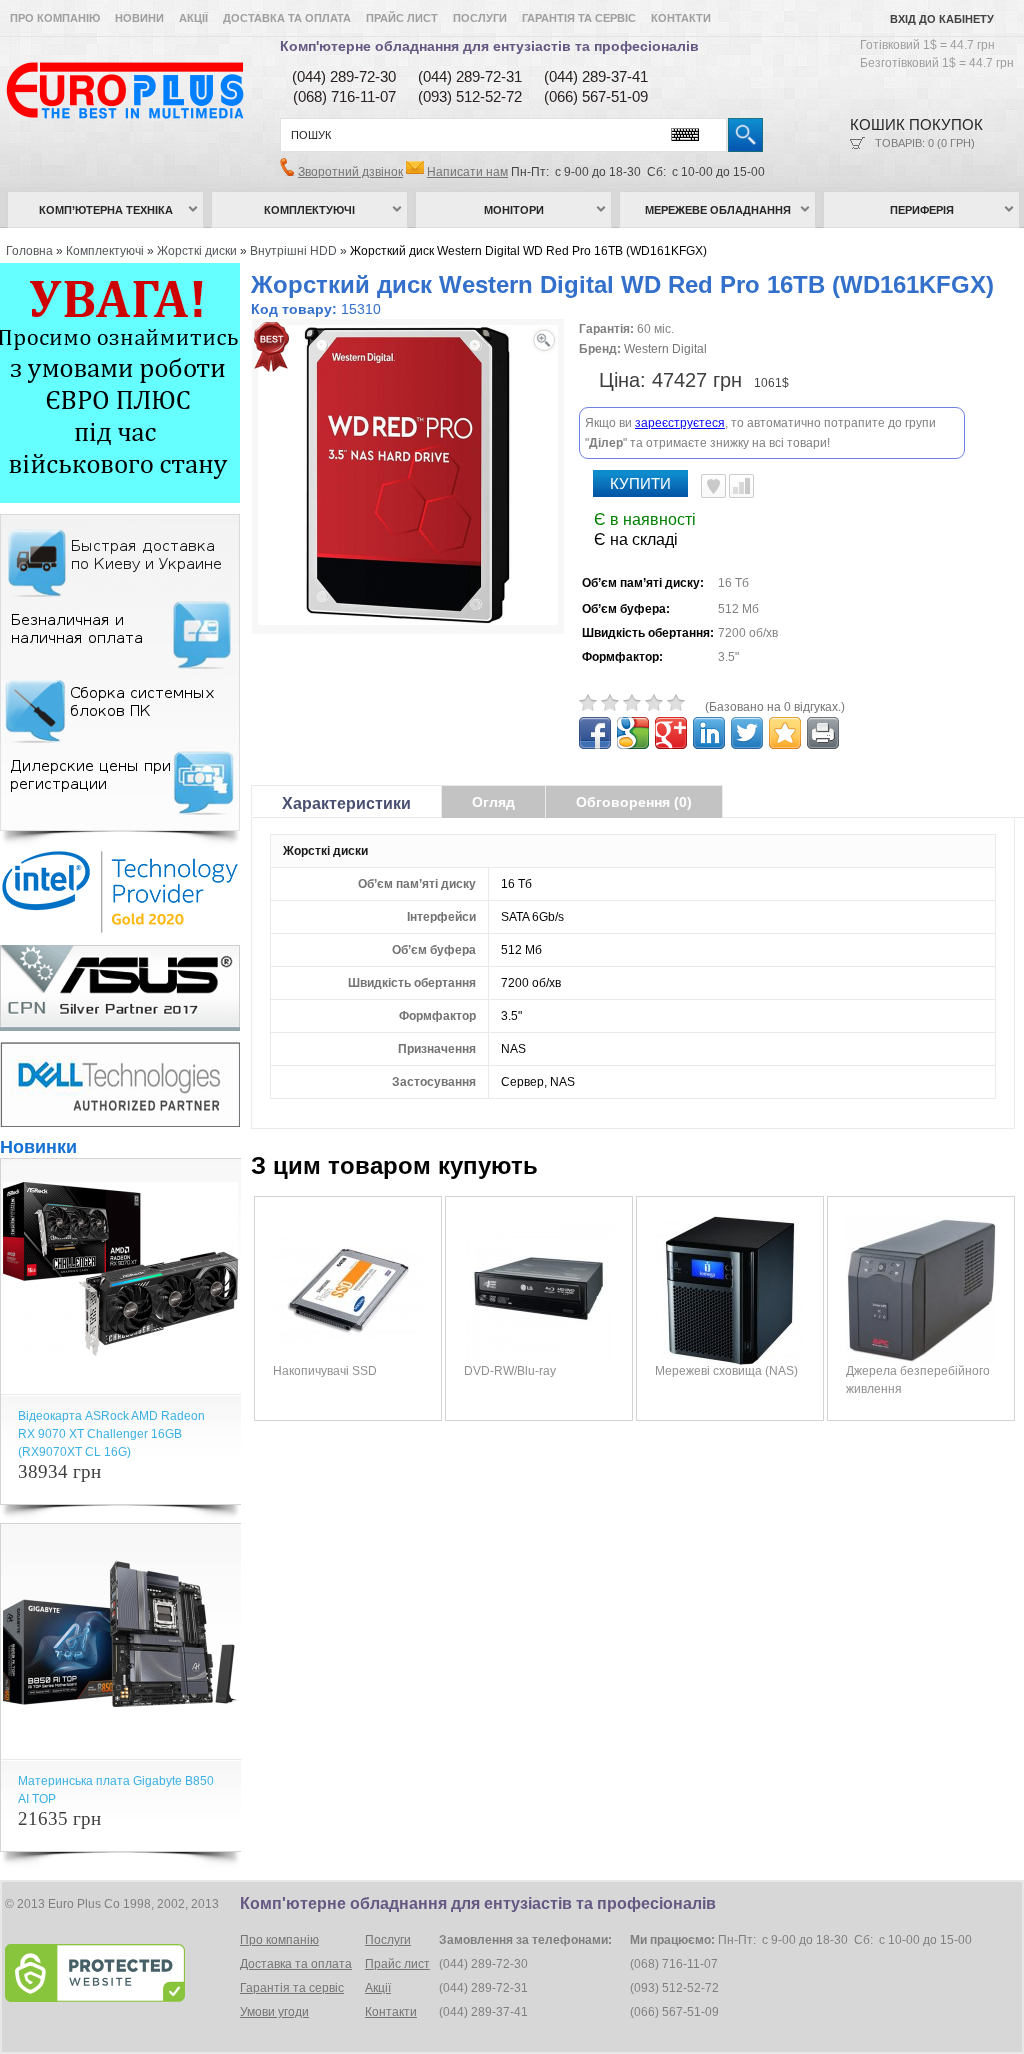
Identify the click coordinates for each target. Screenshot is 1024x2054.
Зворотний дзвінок (350, 172)
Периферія (922, 210)
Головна (29, 251)
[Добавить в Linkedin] (709, 733)
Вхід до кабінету (942, 19)
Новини (139, 18)
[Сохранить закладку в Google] (633, 733)
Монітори (514, 210)
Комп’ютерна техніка (106, 210)
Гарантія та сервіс (579, 18)
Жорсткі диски (197, 251)
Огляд (493, 802)
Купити (640, 483)
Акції (193, 18)
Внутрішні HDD (293, 251)
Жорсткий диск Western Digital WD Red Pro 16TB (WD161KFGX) (528, 251)
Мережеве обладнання (718, 210)
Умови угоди (274, 2012)
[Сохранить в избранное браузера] (785, 733)
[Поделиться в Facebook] (595, 733)
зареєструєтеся (680, 423)
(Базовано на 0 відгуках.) (775, 707)
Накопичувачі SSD (325, 1371)
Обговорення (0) (634, 802)
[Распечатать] (823, 733)
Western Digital (665, 349)
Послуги (480, 18)
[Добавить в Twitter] (747, 733)
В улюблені (713, 486)
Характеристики (346, 803)
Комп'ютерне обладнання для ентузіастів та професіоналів (489, 46)
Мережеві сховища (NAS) (726, 1371)
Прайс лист (402, 18)
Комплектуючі (309, 210)
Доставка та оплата (287, 18)
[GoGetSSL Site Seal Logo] (120, 1973)
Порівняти (741, 486)
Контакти (681, 18)
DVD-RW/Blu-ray (510, 1371)
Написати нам (467, 172)
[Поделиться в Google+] (671, 733)
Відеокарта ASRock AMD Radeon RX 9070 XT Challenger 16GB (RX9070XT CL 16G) (111, 1434)
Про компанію (55, 18)
